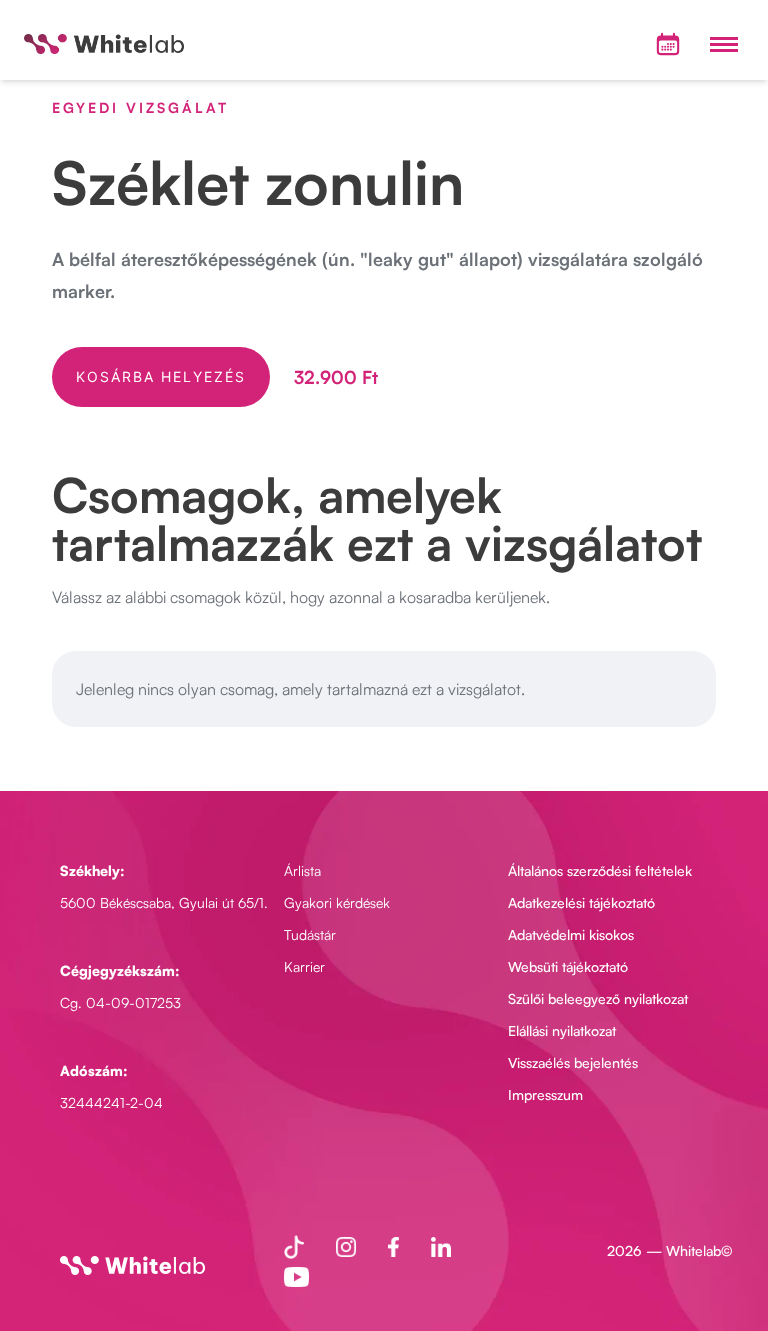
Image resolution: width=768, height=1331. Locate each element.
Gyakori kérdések (337, 902)
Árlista (302, 870)
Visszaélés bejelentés (573, 1062)
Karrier (304, 966)
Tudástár (310, 934)
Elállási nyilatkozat (562, 1030)
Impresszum (545, 1094)
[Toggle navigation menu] (724, 44)
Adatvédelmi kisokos (571, 934)
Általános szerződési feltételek (600, 870)
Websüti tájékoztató (568, 966)
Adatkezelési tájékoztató (581, 902)
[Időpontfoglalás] (668, 44)
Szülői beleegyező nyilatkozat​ (598, 998)
